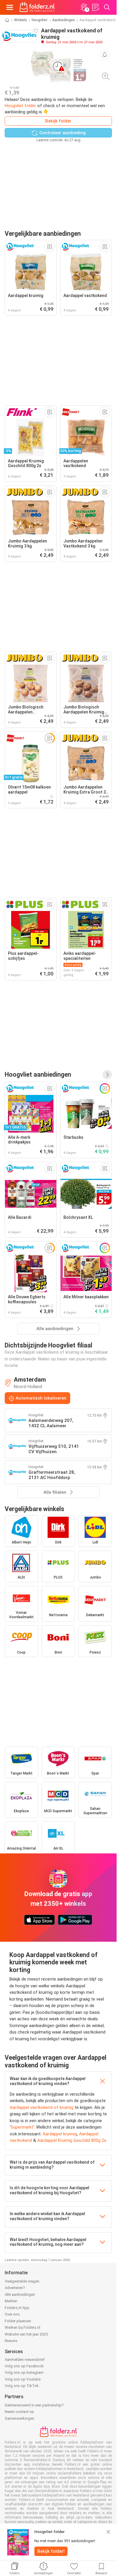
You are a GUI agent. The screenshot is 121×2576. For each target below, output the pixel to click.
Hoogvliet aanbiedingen (38, 1074)
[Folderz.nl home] (37, 7)
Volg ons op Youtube (23, 2379)
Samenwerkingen (20, 2418)
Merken (11, 2301)
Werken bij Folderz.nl (22, 2327)
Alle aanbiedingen (20, 2294)
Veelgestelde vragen (22, 2281)
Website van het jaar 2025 (26, 2334)
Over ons (12, 2314)
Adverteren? (15, 2288)
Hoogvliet (40, 20)
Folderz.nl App (17, 2308)
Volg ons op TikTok (22, 2386)
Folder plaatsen (18, 2321)
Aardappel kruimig (60, 2134)
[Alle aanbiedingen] (107, 1075)
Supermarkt (22, 2127)
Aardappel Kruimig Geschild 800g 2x (72, 2140)
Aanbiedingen (64, 20)
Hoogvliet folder (20, 106)
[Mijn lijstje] (95, 7)
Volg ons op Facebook (24, 2366)
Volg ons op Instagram (24, 2372)
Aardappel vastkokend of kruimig (42, 2107)
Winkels (21, 20)
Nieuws (11, 2341)
